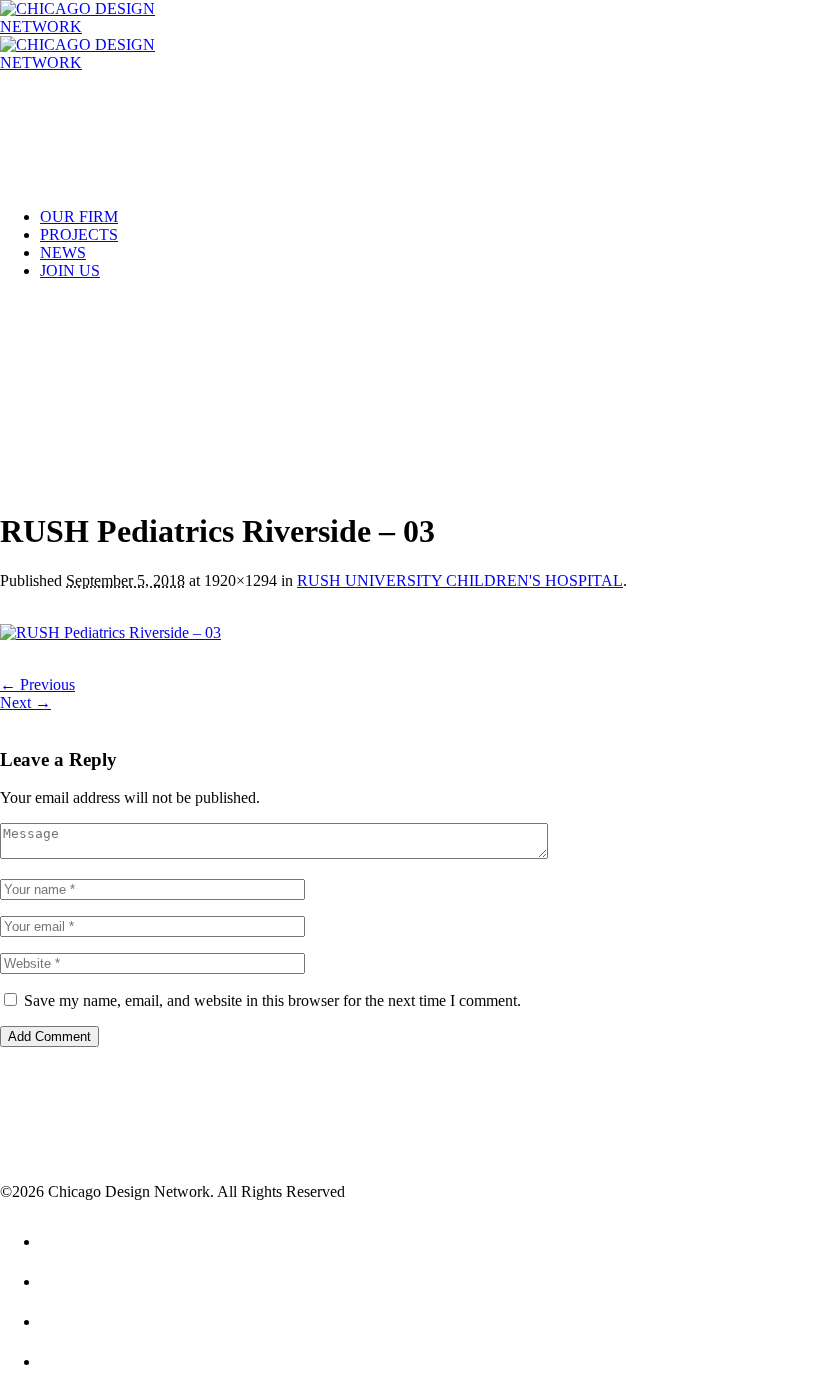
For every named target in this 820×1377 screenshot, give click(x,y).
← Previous (37, 684)
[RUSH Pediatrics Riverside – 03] (110, 632)
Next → (25, 702)
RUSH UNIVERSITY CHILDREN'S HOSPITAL (460, 580)
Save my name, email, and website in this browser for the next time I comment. (272, 1000)
